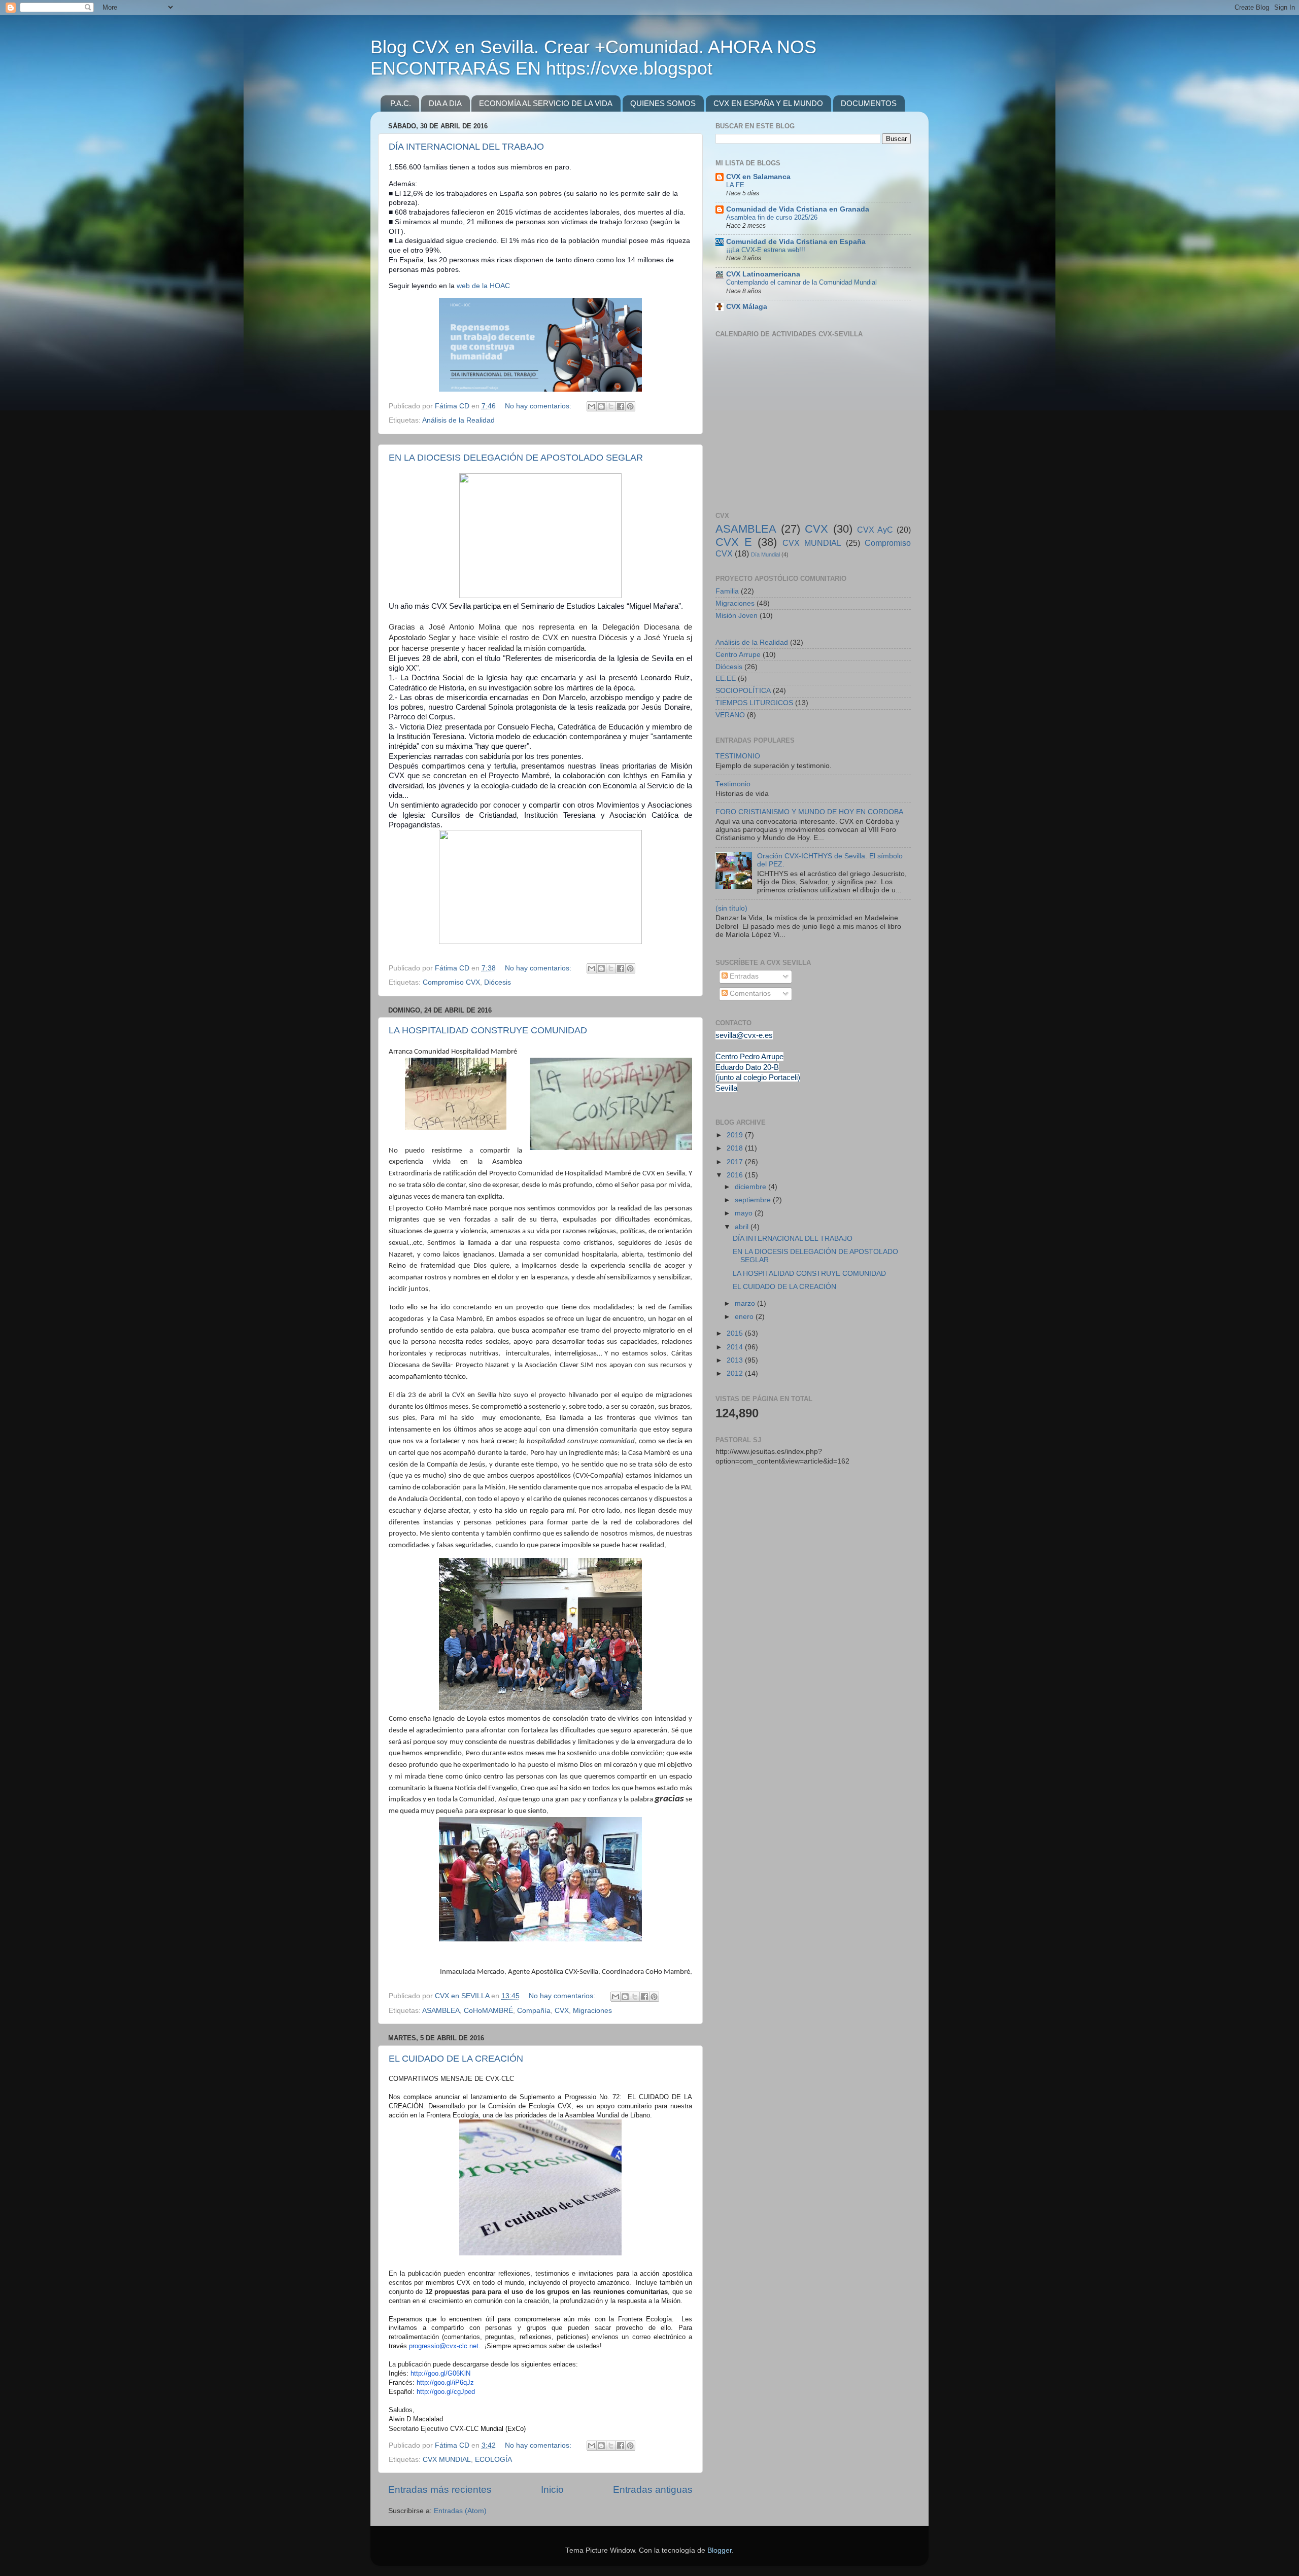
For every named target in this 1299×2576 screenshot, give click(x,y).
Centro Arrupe (738, 655)
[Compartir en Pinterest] (630, 406)
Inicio (552, 2490)
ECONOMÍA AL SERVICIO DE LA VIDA (546, 103)
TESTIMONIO (738, 756)
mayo (745, 1213)
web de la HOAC (483, 286)
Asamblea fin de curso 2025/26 (772, 217)
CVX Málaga (747, 307)
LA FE (735, 185)
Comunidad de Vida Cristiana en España (796, 242)
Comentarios (749, 994)
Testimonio (733, 784)
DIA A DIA (445, 103)
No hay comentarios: (539, 406)
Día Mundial (765, 554)
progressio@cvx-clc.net (444, 2346)
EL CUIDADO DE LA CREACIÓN (456, 2059)
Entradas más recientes (440, 2490)
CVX (562, 2011)
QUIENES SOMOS (663, 103)
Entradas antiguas (653, 2490)
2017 (736, 1162)
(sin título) (731, 908)
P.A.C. (401, 103)
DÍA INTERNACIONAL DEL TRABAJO (466, 147)
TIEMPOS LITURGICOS (754, 703)
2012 (736, 1373)
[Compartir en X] (611, 406)
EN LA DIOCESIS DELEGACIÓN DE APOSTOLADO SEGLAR (516, 458)
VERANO (730, 715)
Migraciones (592, 2011)
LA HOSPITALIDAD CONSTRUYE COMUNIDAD (488, 1030)
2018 (736, 1148)
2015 (736, 1333)
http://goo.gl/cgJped (446, 2392)
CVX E (734, 542)
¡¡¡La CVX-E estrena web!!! (766, 250)
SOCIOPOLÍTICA (743, 691)
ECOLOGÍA (493, 2460)
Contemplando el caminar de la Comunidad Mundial (801, 282)
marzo (746, 1303)
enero (745, 1317)
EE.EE (726, 678)
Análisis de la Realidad (458, 420)
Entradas (743, 976)
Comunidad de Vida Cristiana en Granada (798, 209)
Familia (727, 591)
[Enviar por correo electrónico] (592, 406)
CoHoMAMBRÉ (488, 2011)
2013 (736, 1360)
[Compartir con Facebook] (621, 406)
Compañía (534, 2011)
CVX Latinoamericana (763, 274)
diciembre (751, 1187)
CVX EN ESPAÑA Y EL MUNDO (768, 103)
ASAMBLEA (441, 2011)
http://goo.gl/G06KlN (440, 2373)
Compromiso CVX (451, 982)
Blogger (720, 2550)
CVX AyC (875, 530)
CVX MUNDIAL (447, 2460)
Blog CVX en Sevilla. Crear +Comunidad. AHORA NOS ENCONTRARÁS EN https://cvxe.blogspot (593, 58)
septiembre (754, 1200)
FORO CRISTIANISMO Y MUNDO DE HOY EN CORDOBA (809, 812)
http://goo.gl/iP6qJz (445, 2382)
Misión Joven (737, 616)
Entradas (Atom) (460, 2511)
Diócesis (498, 982)
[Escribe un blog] (601, 406)
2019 (736, 1135)
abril (743, 1227)
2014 (736, 1347)
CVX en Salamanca (758, 177)
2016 (736, 1175)
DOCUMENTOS (869, 103)
